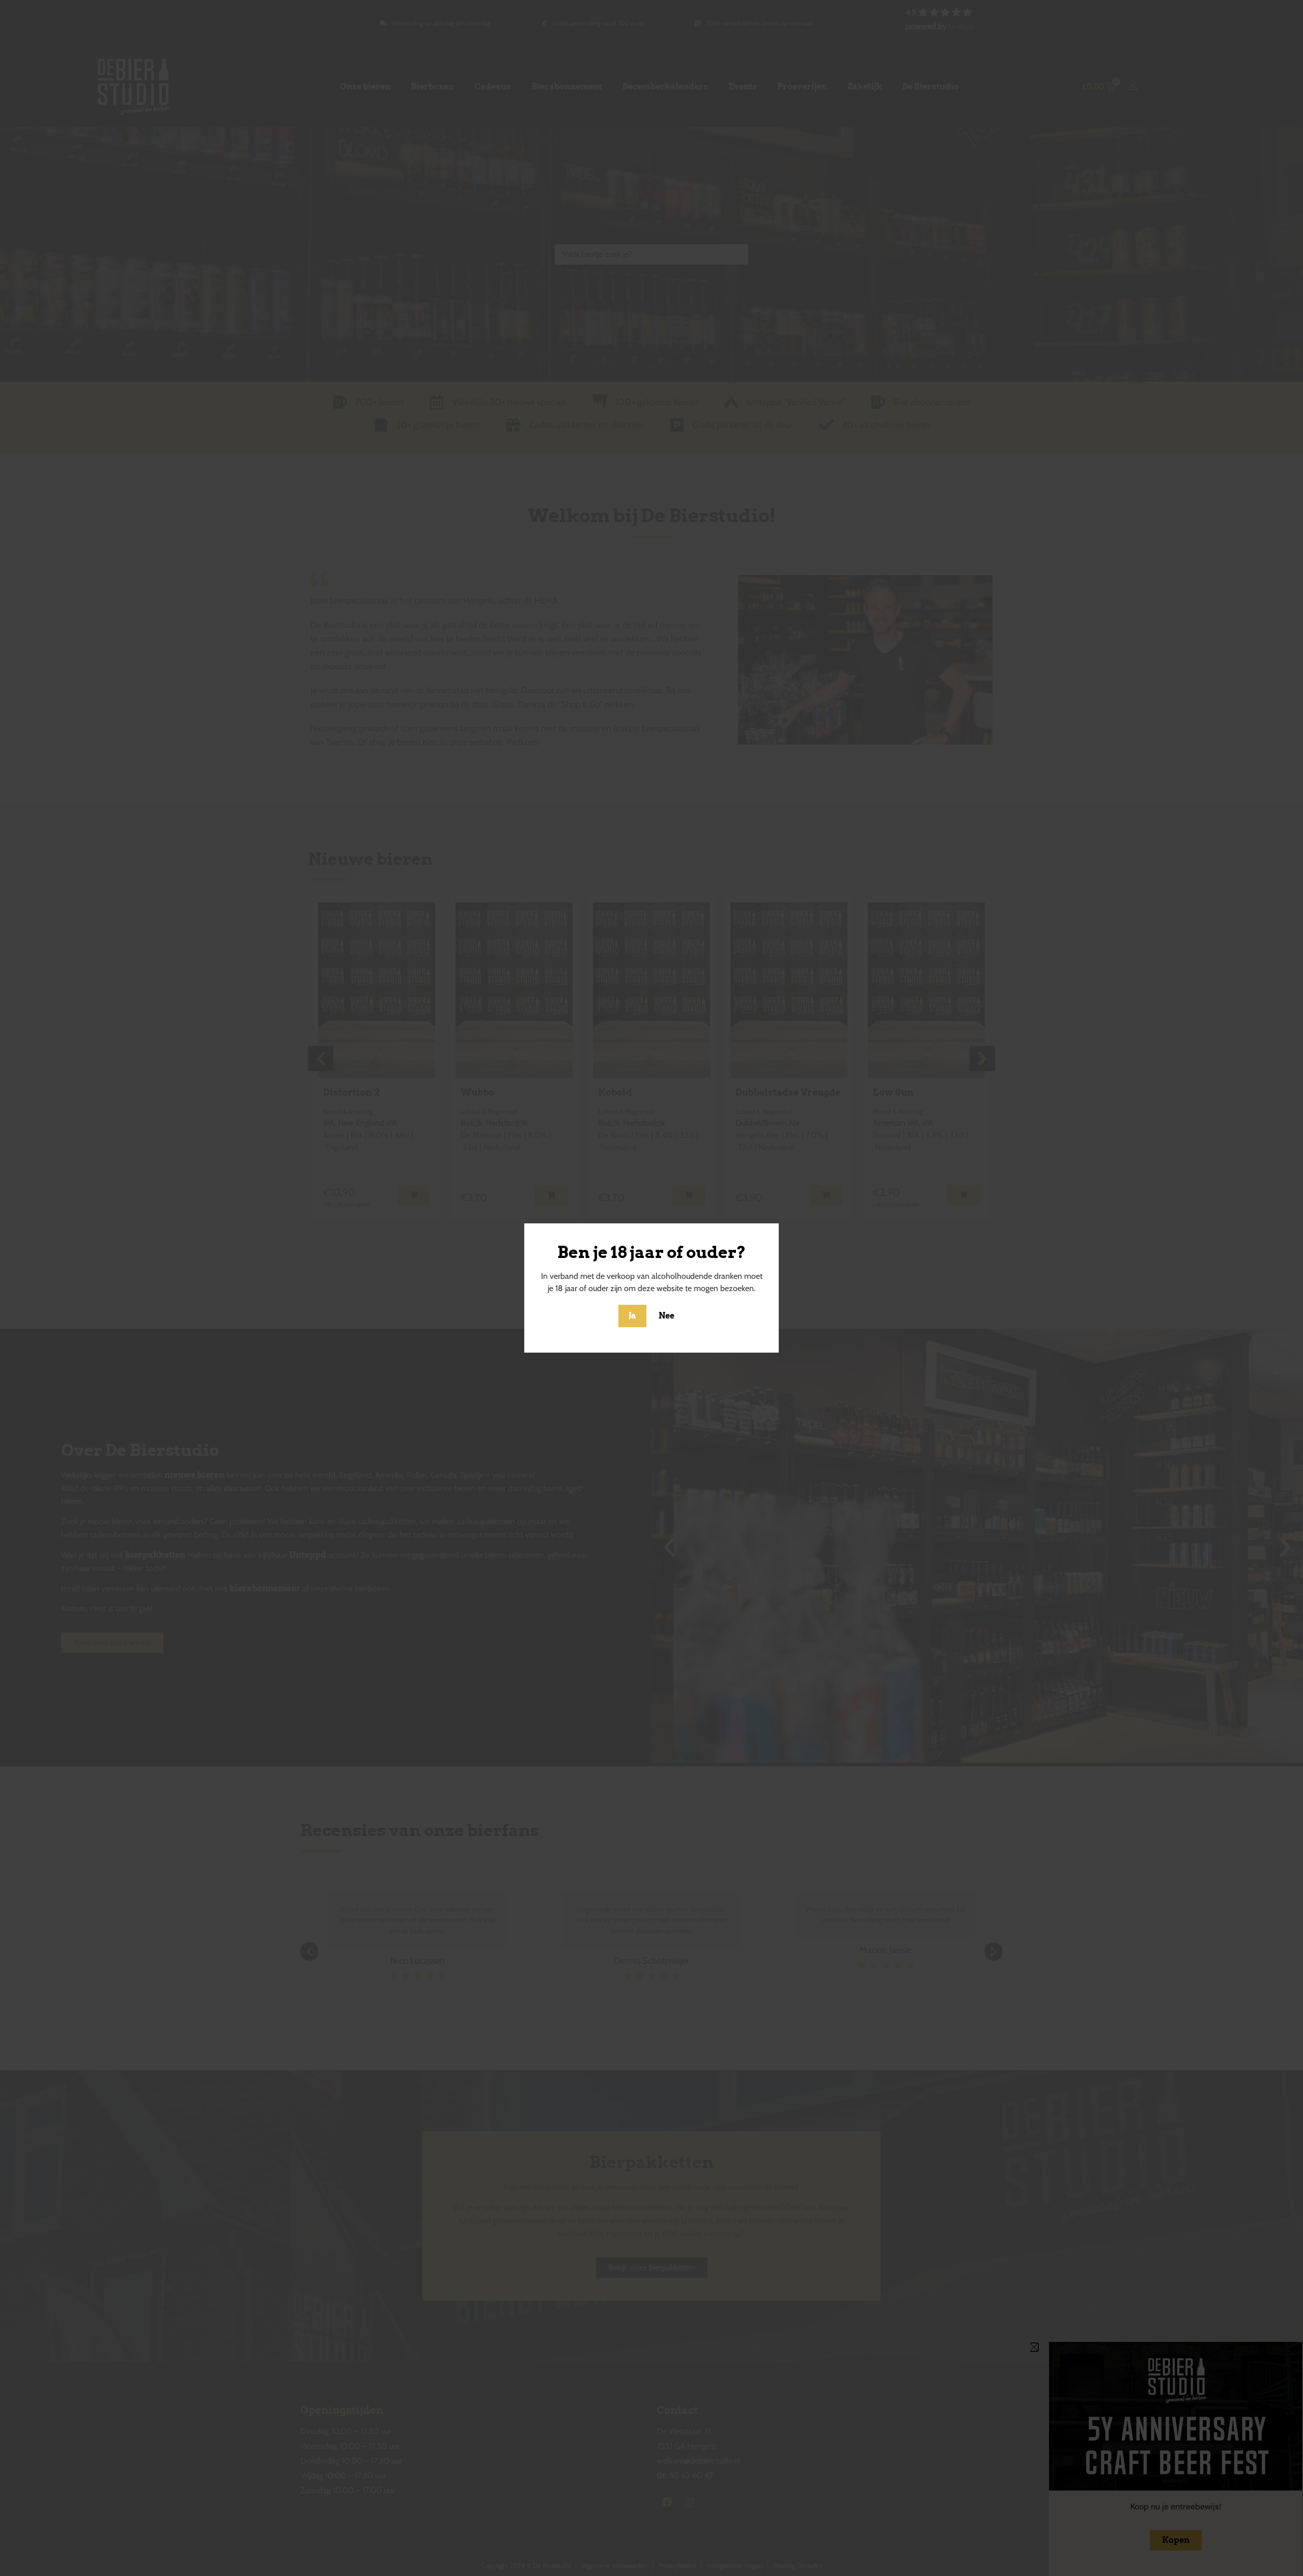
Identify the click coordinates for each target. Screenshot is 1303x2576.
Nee (667, 1316)
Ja (632, 1316)
